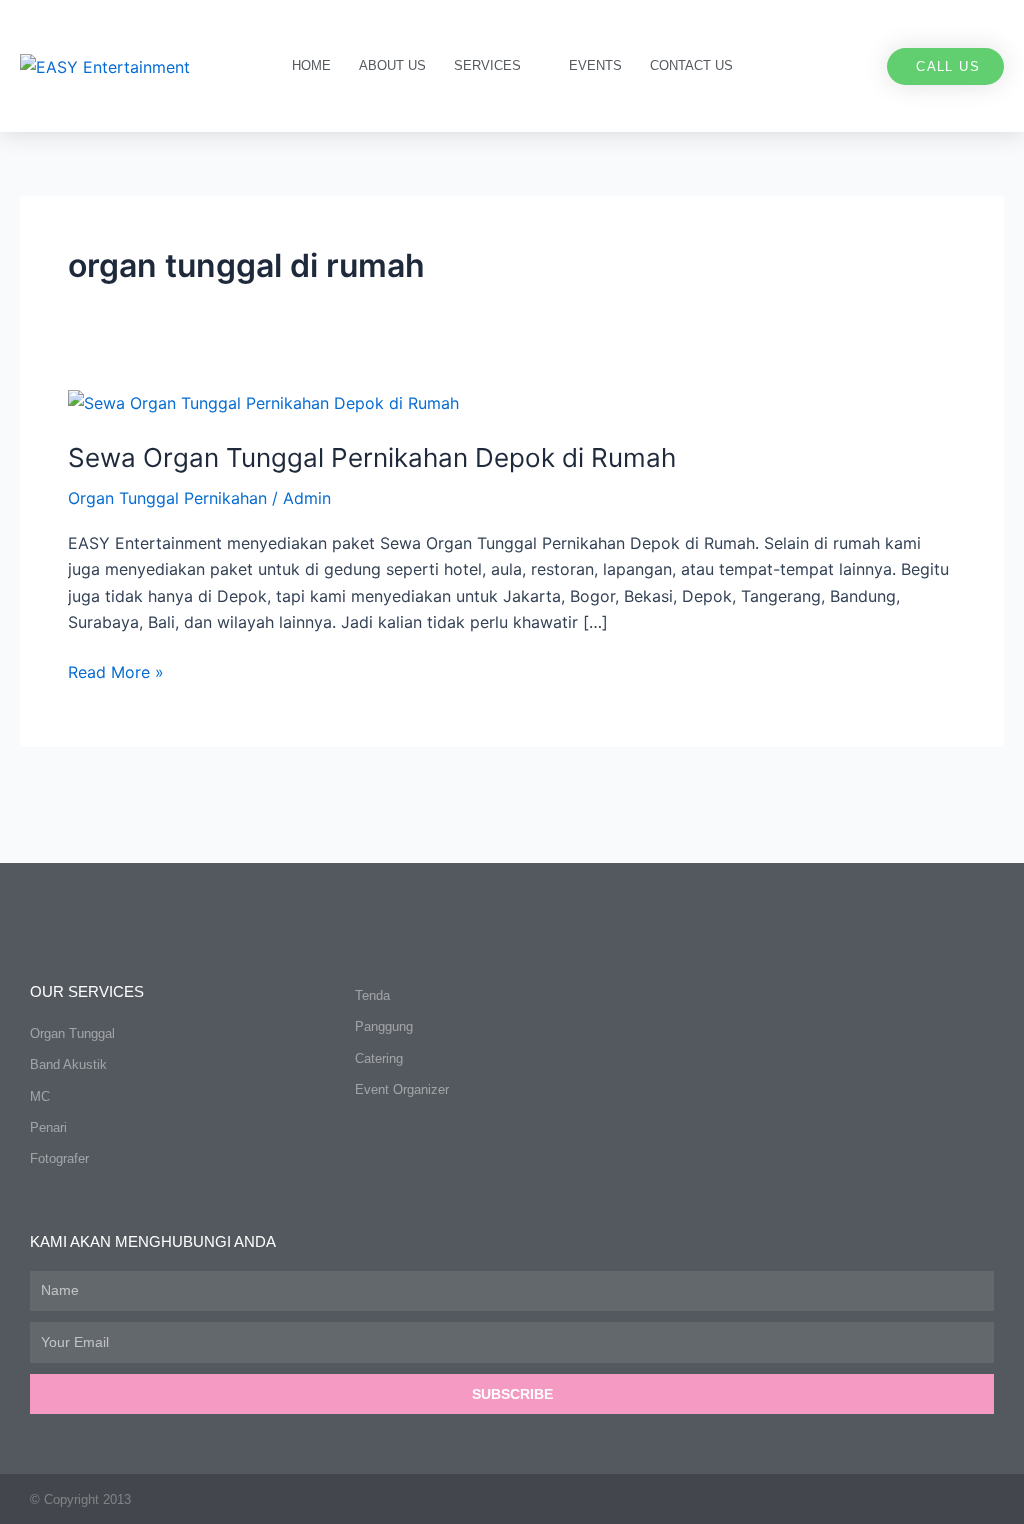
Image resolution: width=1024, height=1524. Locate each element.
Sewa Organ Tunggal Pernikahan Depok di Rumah (372, 457)
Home (311, 65)
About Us (392, 65)
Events (595, 65)
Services (487, 65)
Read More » (116, 670)
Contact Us (691, 65)
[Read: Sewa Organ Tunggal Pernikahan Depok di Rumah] (263, 402)
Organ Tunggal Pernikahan (167, 498)
